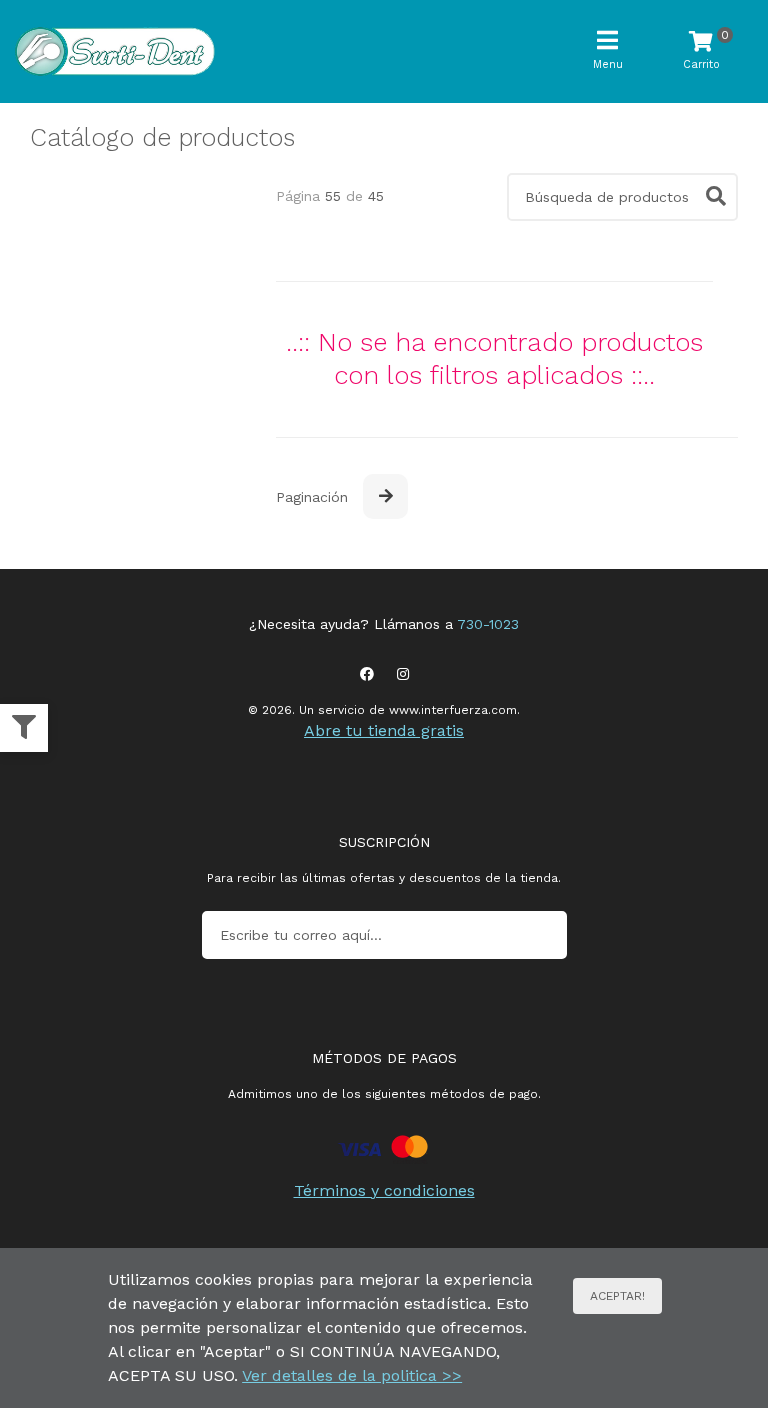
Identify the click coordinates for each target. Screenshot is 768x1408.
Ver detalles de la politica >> (352, 1375)
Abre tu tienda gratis (384, 730)
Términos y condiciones (384, 1190)
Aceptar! (617, 1296)
